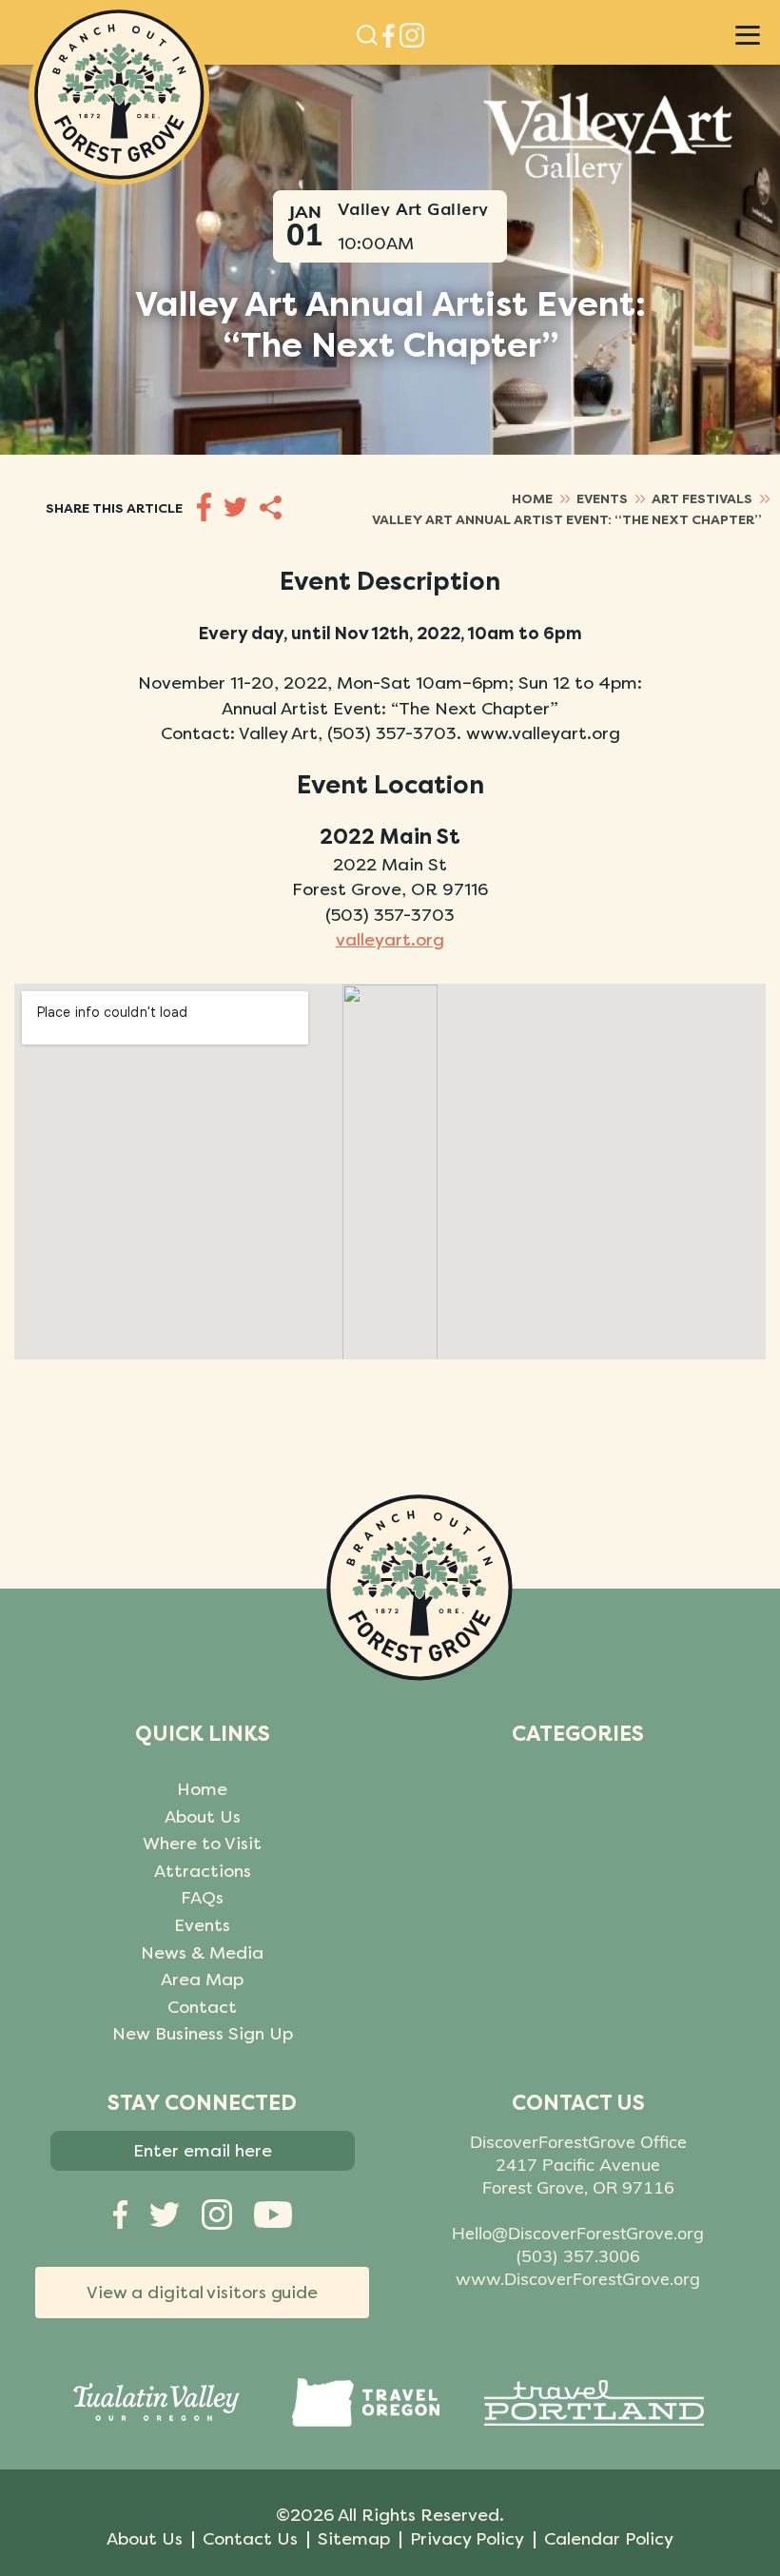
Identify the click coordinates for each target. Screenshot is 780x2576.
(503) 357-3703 (390, 915)
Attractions (203, 1871)
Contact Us (250, 2539)
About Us (203, 1817)
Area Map (202, 1980)
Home (202, 1789)
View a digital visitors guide (202, 2293)
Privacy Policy (467, 2539)
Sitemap (354, 2539)
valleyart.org (390, 940)
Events (202, 1925)
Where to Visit (202, 1844)
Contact (202, 2007)
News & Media (202, 1953)
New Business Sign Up (203, 2034)
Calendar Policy (609, 2539)
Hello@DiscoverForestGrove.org (578, 2233)
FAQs (202, 1898)
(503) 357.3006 (578, 2256)
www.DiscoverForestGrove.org (578, 2279)
